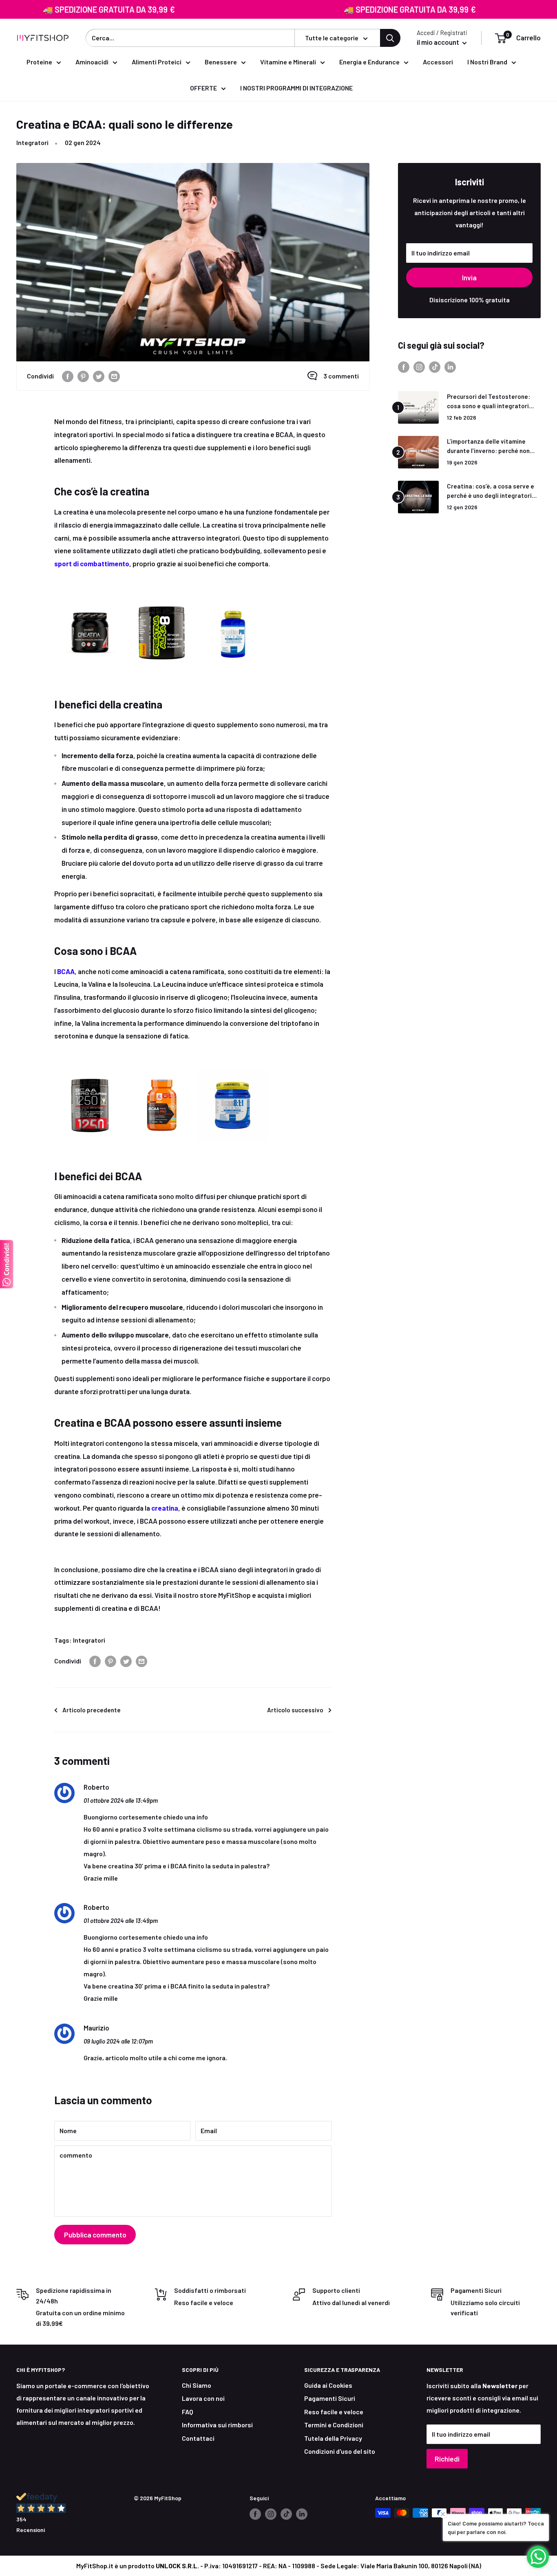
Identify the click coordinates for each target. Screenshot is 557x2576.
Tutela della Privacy (333, 2438)
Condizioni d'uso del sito (340, 2451)
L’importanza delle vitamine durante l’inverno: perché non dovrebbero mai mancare (488, 447)
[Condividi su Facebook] (68, 376)
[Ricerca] (390, 38)
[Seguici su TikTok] (435, 366)
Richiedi (447, 2459)
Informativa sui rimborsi (217, 2425)
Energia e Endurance (369, 62)
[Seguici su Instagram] (419, 366)
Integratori (32, 142)
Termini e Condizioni (334, 2425)
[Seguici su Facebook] (404, 366)
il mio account (439, 42)
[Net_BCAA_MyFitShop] (90, 1067)
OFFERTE (203, 88)
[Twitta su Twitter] (99, 376)
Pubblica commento (95, 2235)
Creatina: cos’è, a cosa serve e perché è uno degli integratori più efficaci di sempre (491, 492)
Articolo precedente (92, 1710)
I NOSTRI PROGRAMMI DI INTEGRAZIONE (296, 88)
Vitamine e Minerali (288, 62)
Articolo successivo (295, 1710)
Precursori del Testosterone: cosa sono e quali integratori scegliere (488, 402)
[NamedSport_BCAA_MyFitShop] (161, 1067)
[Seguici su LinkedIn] (450, 366)
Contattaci (198, 2438)
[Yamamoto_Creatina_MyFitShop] (233, 595)
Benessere (221, 62)
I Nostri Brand (487, 62)
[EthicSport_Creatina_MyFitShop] (90, 595)
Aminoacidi (92, 62)
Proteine (39, 62)
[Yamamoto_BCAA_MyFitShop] (233, 1067)
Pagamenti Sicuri (330, 2398)
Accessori (438, 62)
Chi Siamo (197, 2385)
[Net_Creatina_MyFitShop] (162, 595)
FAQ (188, 2412)
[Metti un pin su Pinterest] (83, 376)
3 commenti (341, 376)
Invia (469, 277)
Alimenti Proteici (157, 62)
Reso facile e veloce (334, 2412)
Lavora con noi (203, 2398)
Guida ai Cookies (328, 2385)
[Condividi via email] (114, 376)
